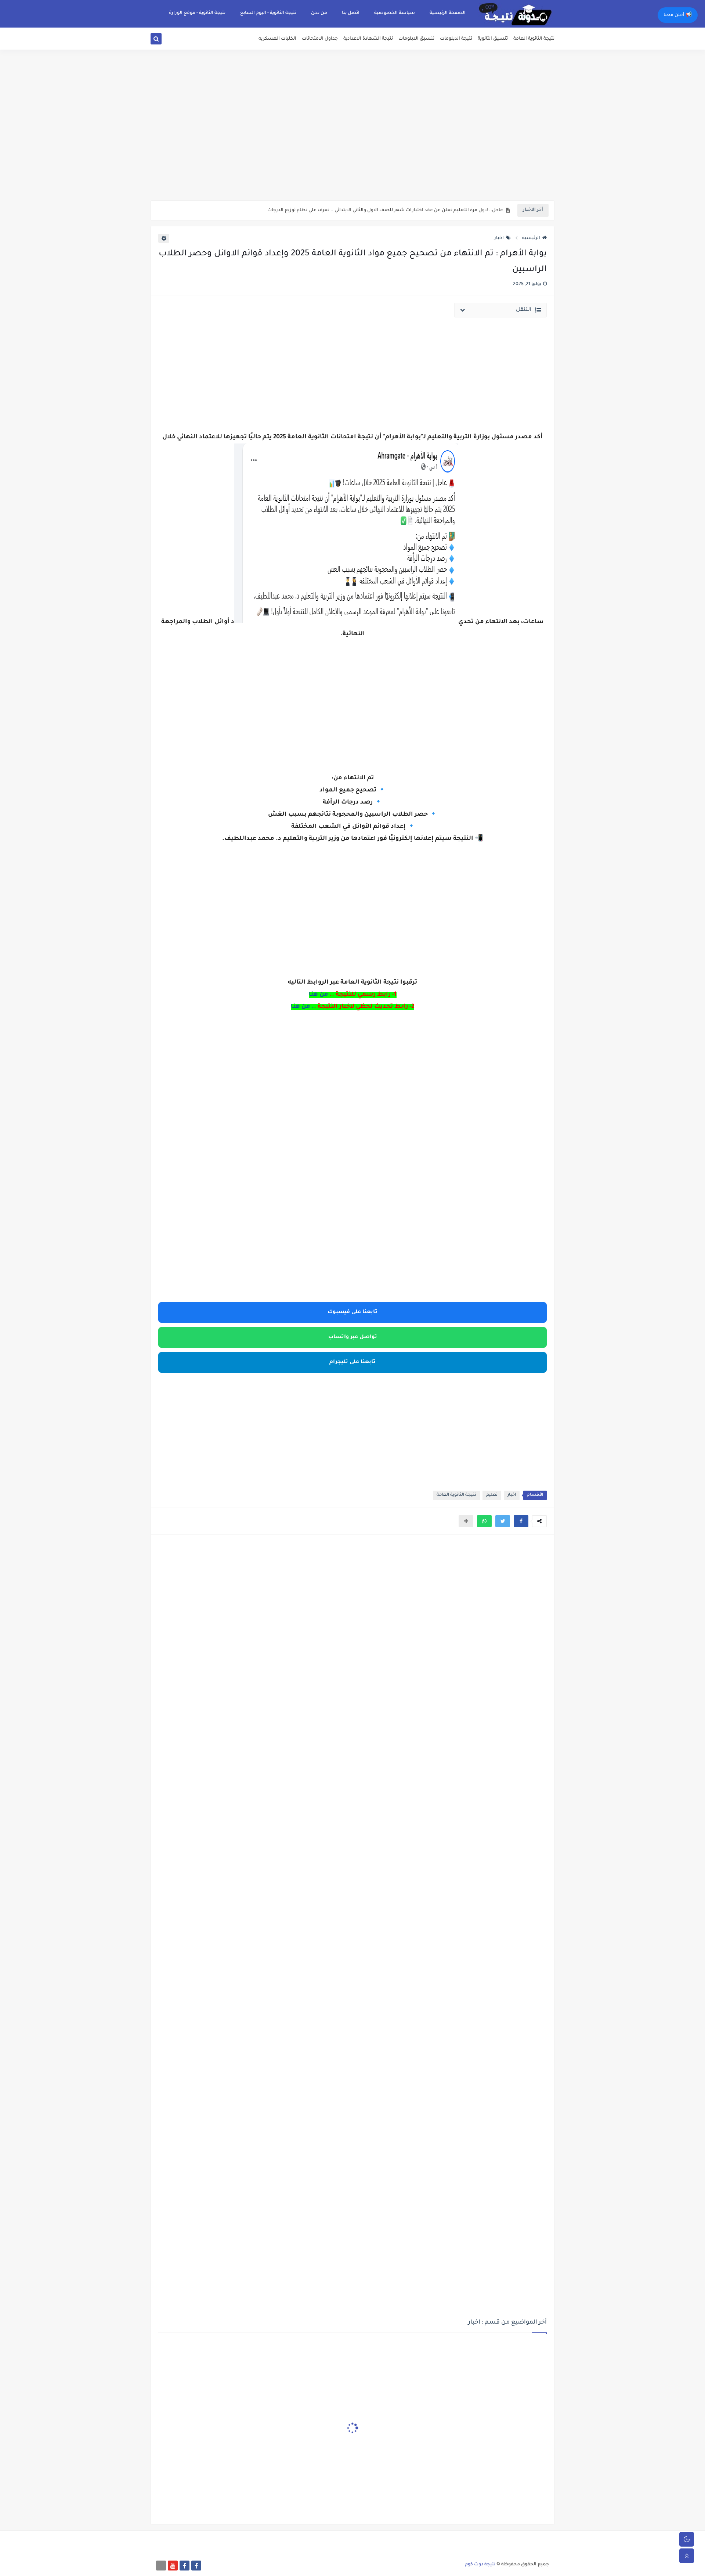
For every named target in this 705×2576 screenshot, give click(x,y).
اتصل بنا (351, 13)
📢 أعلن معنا (678, 15)
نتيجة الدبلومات (456, 39)
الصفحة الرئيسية (448, 13)
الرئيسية (531, 238)
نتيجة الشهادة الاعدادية (368, 39)
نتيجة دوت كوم (480, 2565)
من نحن (319, 13)
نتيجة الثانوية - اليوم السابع (268, 13)
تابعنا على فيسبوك (352, 1312)
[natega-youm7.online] (161, 2566)
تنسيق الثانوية (493, 39)
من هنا (319, 995)
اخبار (499, 238)
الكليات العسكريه (277, 39)
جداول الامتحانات (320, 39)
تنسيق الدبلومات (416, 39)
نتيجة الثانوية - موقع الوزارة (197, 13)
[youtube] (173, 2566)
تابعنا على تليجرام (352, 1362)
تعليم (492, 1495)
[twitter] (165, 40)
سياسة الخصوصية (395, 13)
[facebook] (196, 2566)
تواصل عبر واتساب (353, 1337)
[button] (521, 1521)
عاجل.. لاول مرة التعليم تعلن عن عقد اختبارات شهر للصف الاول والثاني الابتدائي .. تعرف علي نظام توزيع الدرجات (385, 211)
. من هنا (302, 1007)
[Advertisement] (352, 143)
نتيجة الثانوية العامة (534, 39)
